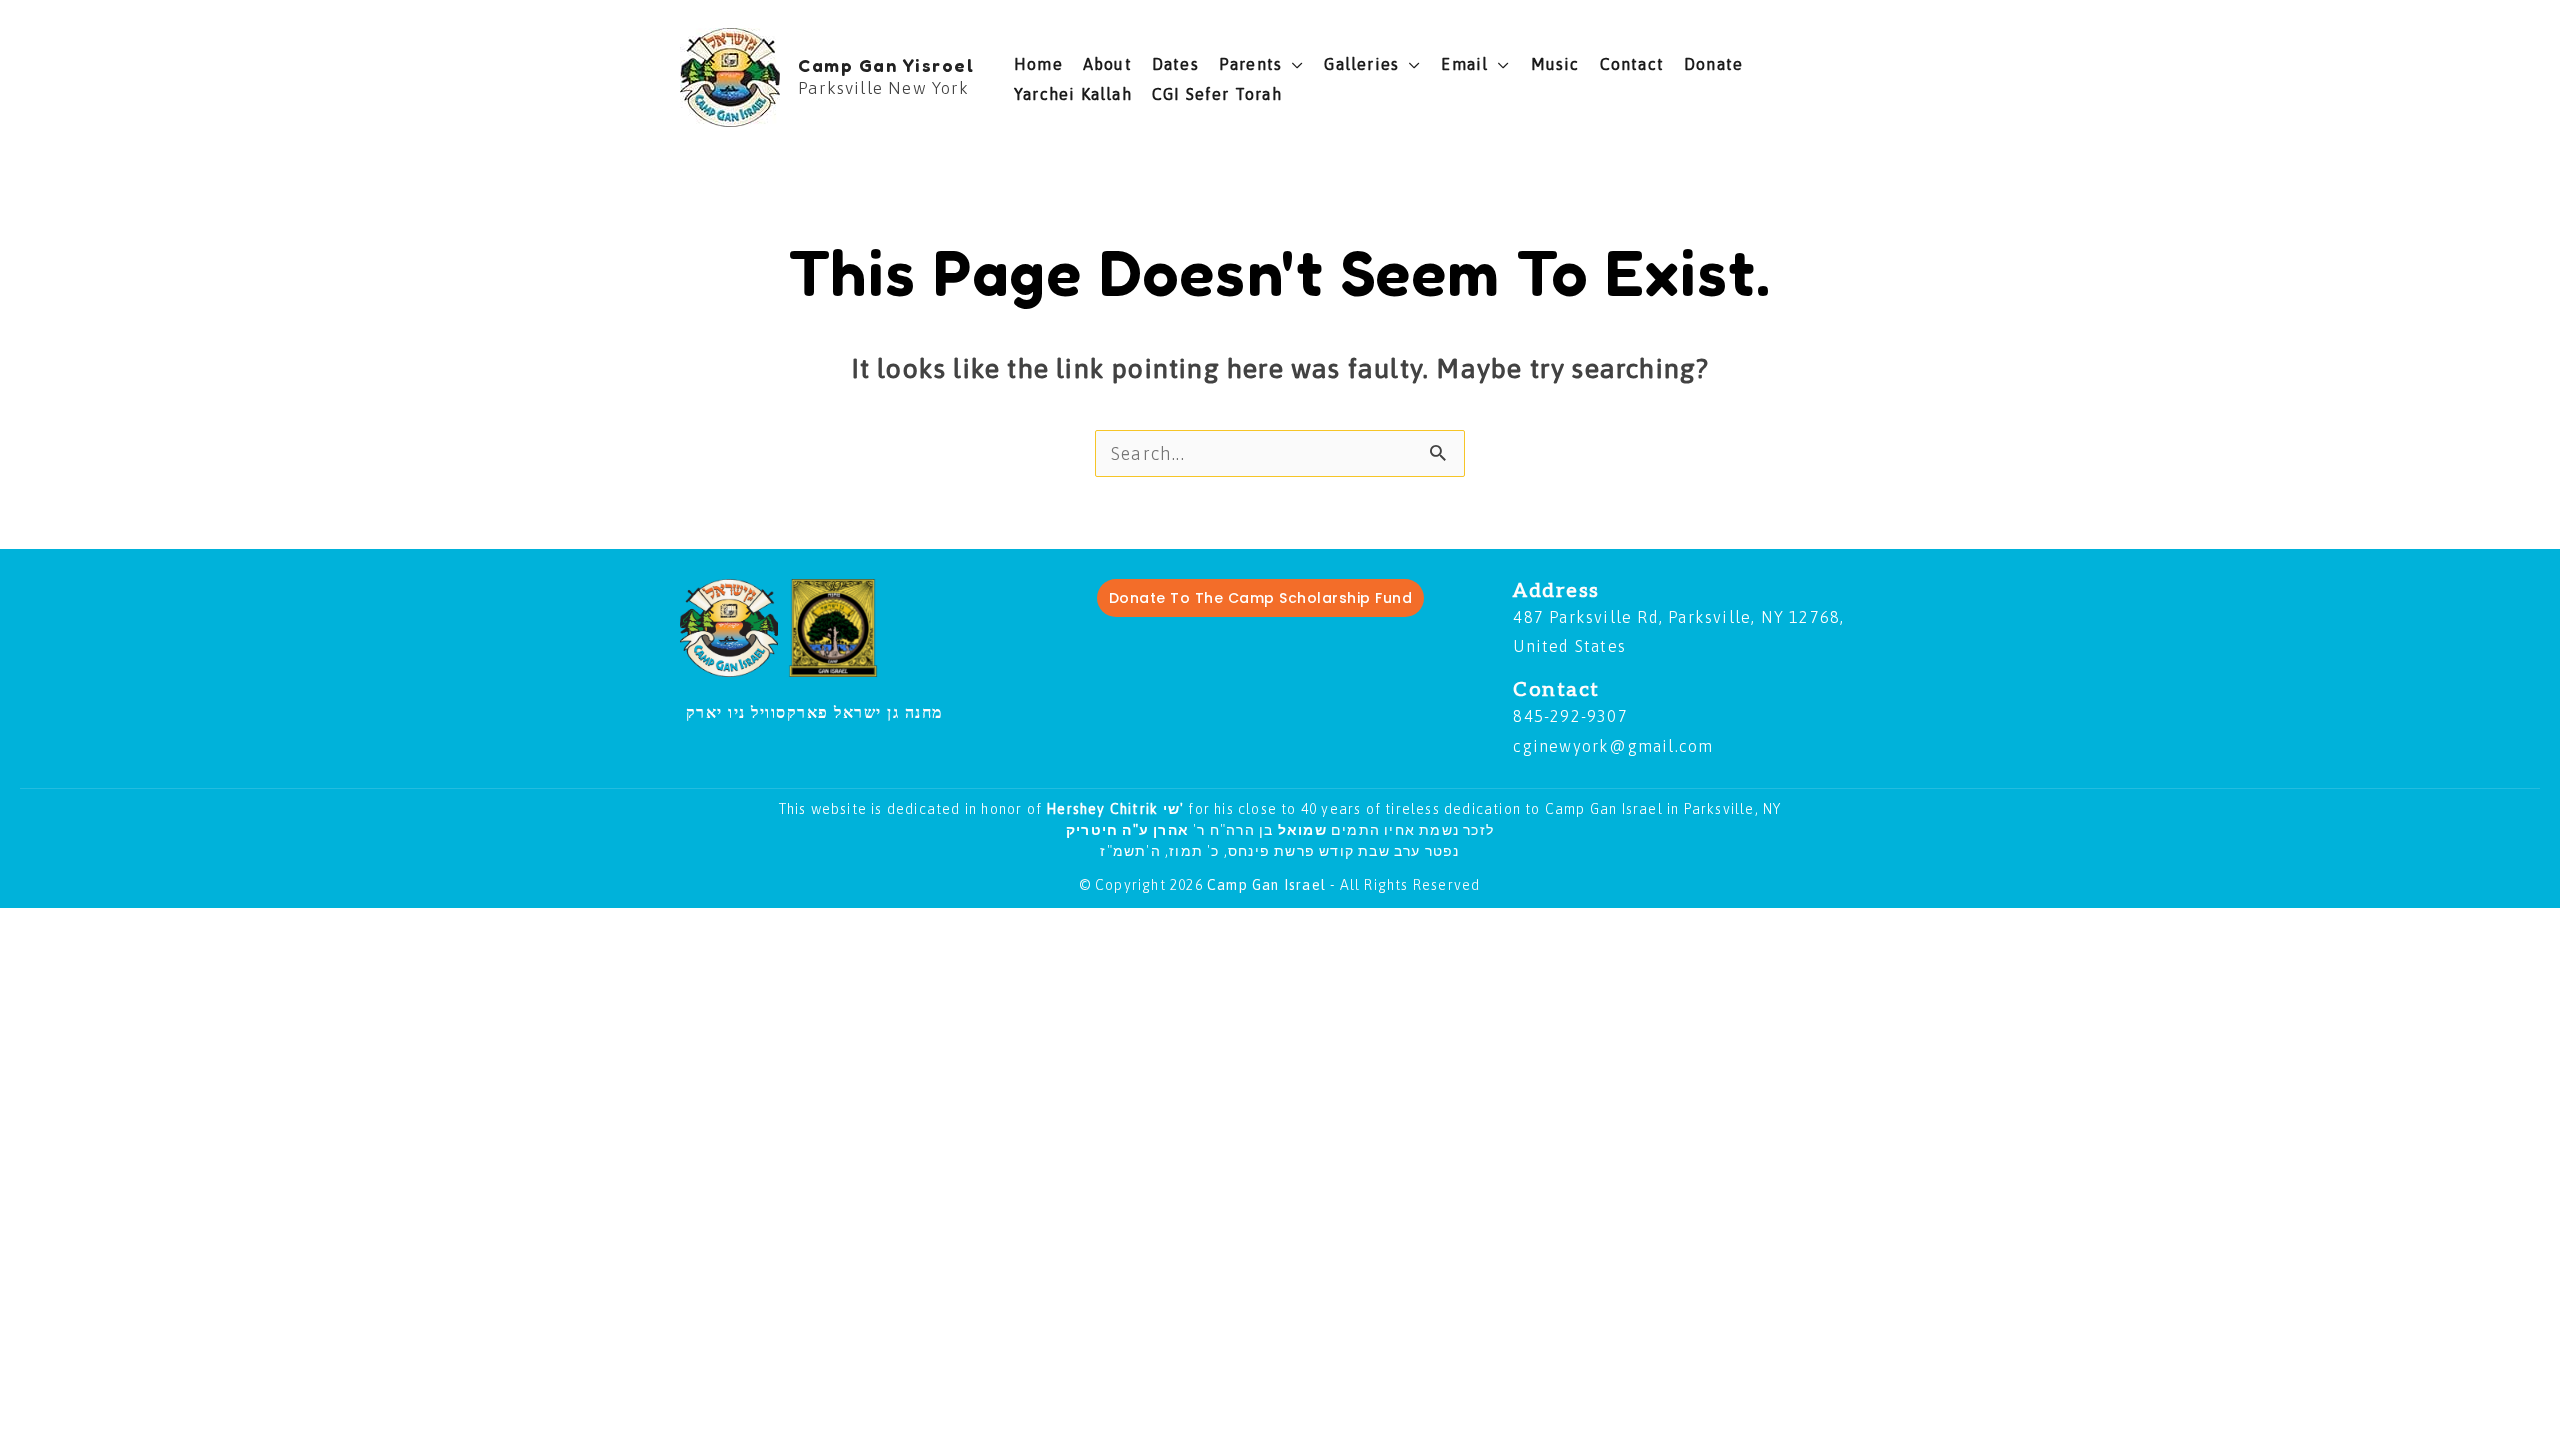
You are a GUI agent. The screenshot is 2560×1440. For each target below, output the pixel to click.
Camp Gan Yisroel (886, 65)
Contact (1632, 64)
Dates (1175, 64)
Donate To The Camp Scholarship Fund (1261, 598)
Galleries (1361, 64)
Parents (1250, 64)
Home (1038, 64)
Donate (1713, 64)
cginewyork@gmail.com (1613, 746)
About (1107, 64)
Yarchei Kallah (1073, 94)
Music (1555, 64)
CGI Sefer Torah (1217, 94)
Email (1464, 64)
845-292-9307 (1570, 716)
